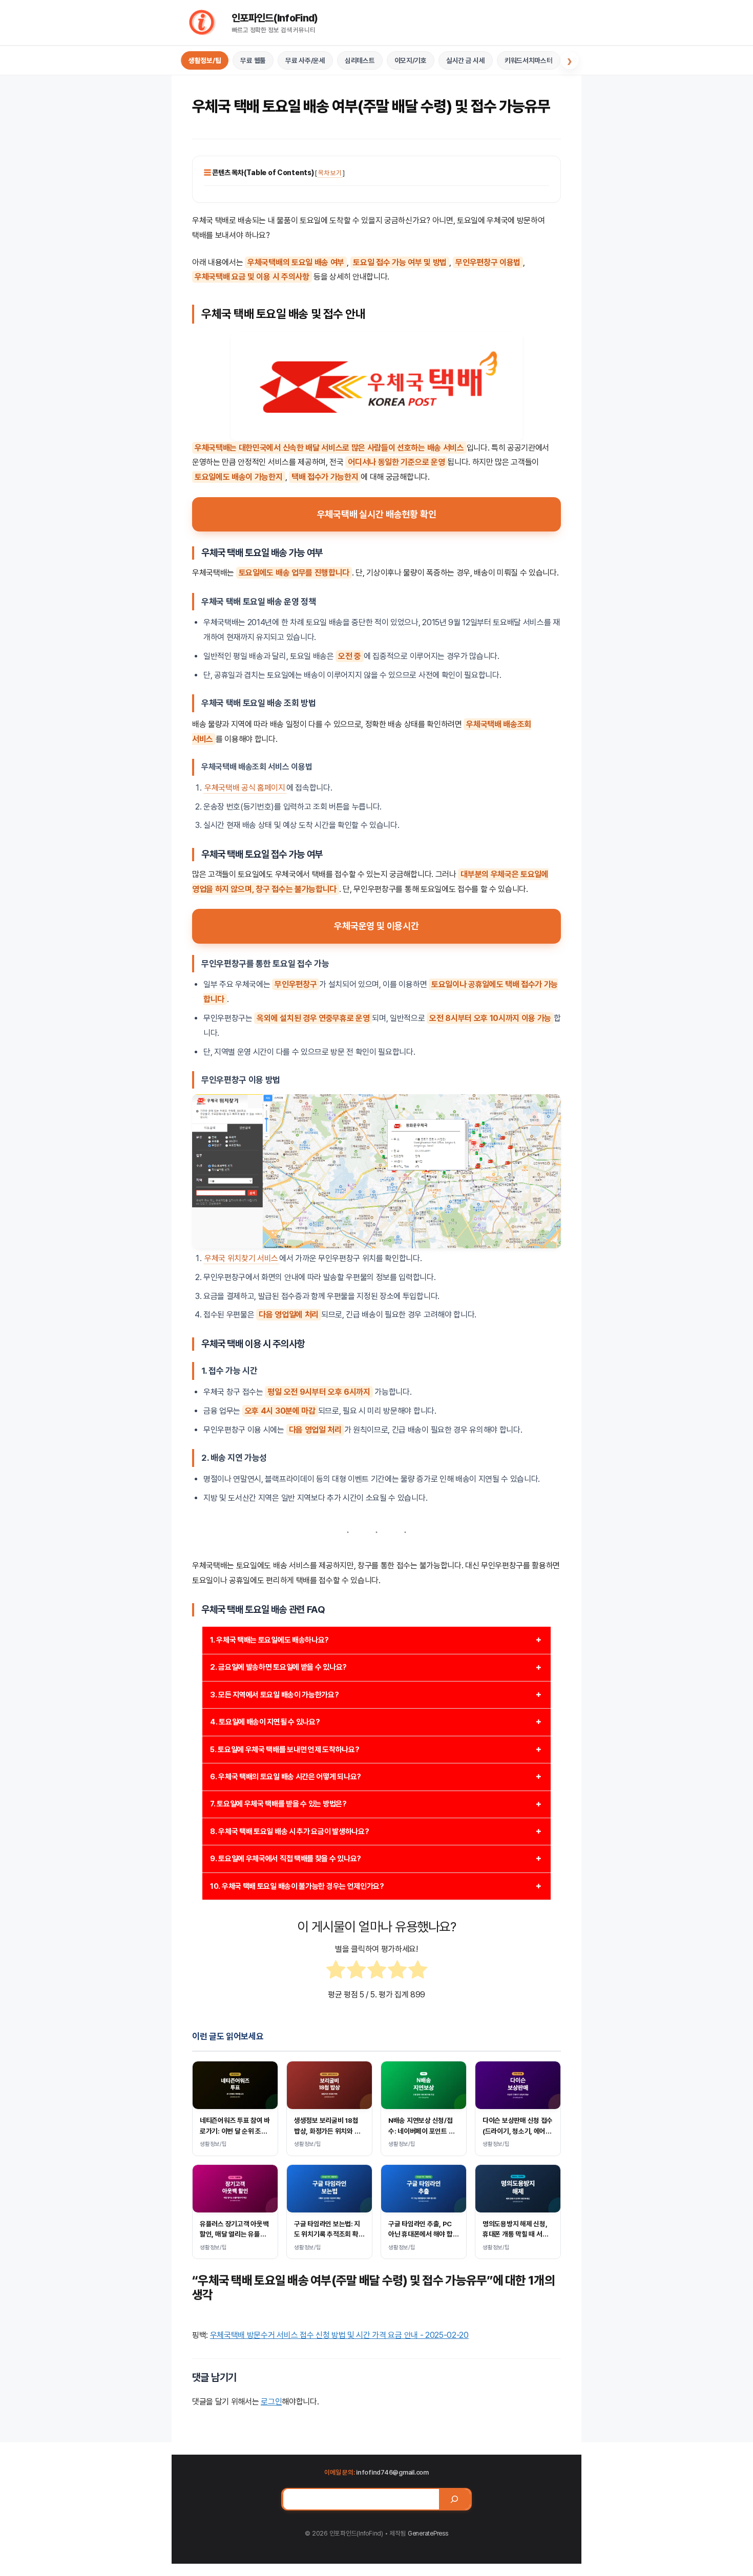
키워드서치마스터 (529, 60)
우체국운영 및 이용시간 (376, 926)
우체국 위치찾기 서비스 (241, 1258)
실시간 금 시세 (466, 60)
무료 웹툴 (253, 60)
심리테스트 (360, 60)
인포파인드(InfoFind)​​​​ (275, 18)
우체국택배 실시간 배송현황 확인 (377, 514)
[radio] (336, 1972)
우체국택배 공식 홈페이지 (245, 788)
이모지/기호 (411, 60)
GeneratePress (428, 2533)
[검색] (454, 2499)
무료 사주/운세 (305, 60)
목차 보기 (330, 173)
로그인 (271, 2402)
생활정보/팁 (205, 60)
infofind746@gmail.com (392, 2472)
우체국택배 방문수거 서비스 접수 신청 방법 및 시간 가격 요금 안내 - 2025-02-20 (339, 2335)
